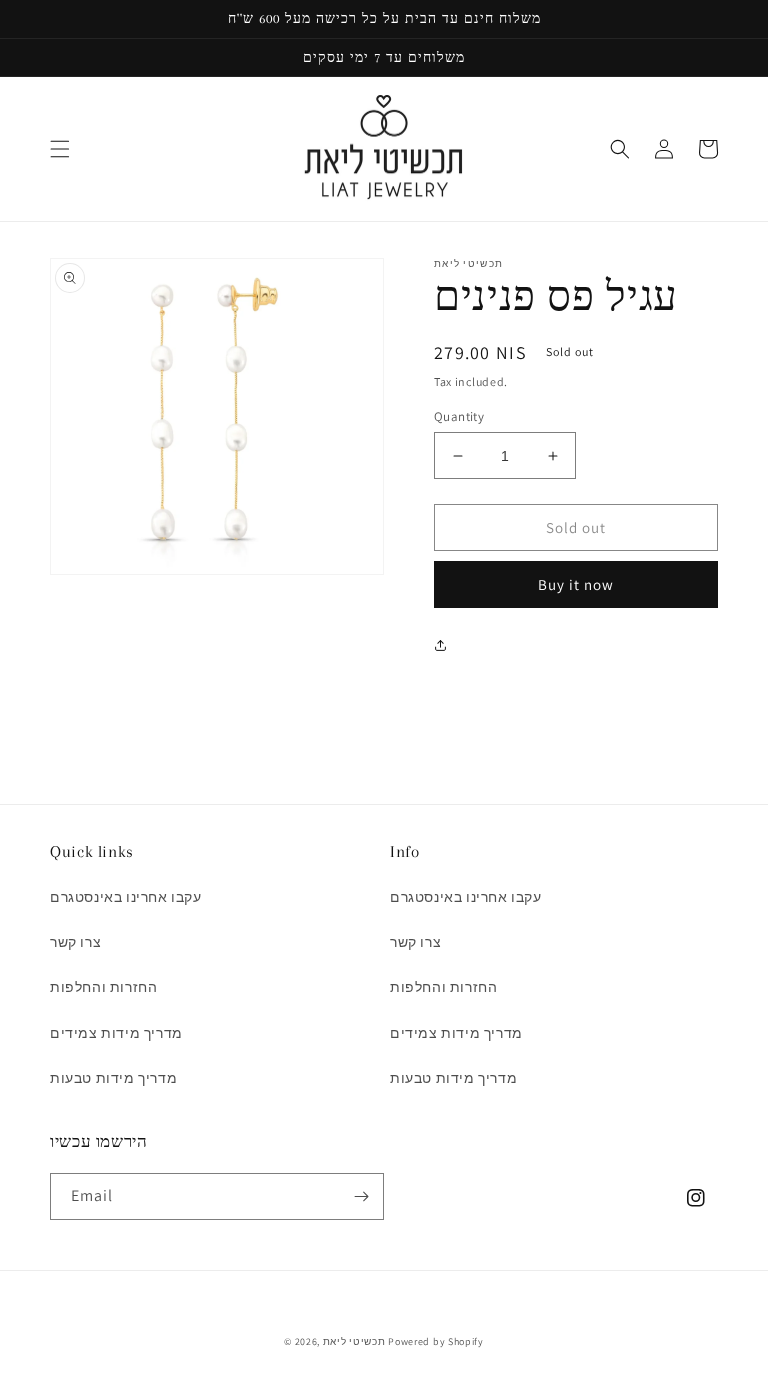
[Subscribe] (361, 1196)
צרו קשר (75, 942)
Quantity (459, 416)
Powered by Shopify (436, 1341)
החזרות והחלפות (103, 987)
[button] (60, 149)
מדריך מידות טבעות (113, 1078)
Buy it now (576, 584)
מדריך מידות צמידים (116, 1033)
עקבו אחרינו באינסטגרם (126, 897)
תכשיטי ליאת (355, 1341)
